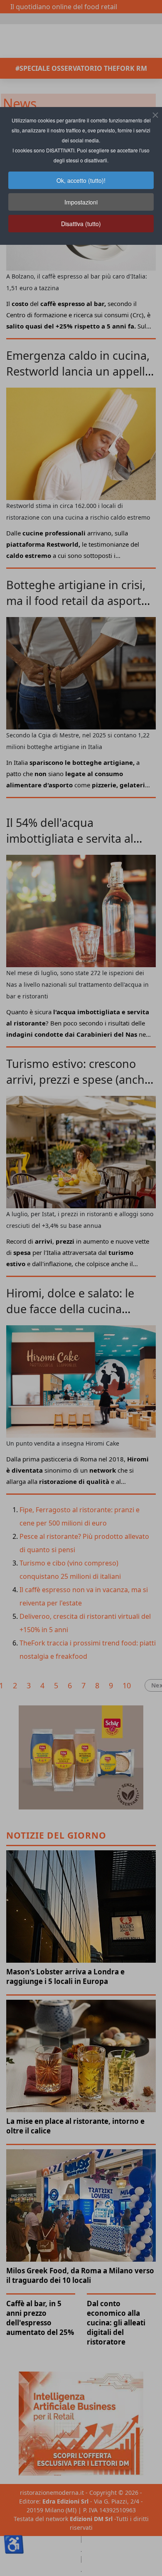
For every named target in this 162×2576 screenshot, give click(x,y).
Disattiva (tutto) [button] (81, 224)
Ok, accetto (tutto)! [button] (81, 180)
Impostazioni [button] (81, 202)
